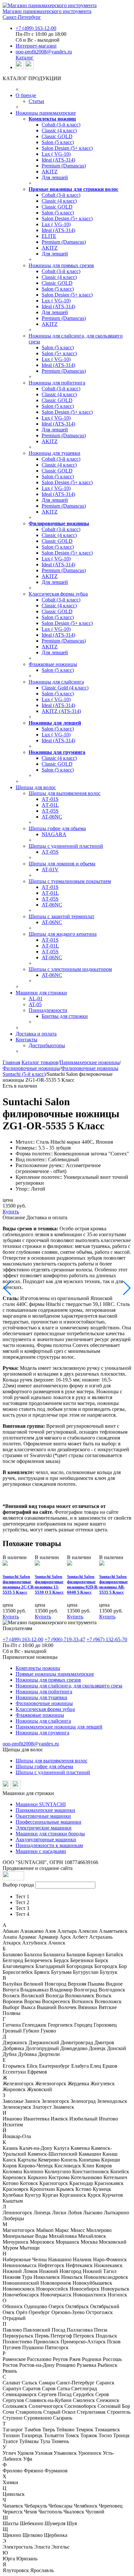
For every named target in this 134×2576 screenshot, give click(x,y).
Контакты (27, 1040)
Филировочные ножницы (59, 523)
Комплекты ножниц (52, 119)
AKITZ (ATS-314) (61, 711)
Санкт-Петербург (22, 17)
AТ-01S (50, 799)
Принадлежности (48, 1010)
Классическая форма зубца (58, 594)
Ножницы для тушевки (54, 453)
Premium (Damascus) (64, 166)
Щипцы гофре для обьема (57, 828)
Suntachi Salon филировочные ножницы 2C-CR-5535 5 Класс (19, 1584)
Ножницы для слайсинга (56, 682)
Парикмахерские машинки (45, 1810)
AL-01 (36, 999)
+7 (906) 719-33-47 (65, 1639)
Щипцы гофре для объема (44, 1766)
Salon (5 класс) (58, 142)
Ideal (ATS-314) (58, 160)
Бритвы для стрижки (65, 1016)
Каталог (25, 58)
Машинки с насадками (41, 1851)
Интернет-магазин (36, 46)
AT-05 (35, 1004)
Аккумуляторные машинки (46, 1839)
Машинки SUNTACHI (41, 1804)
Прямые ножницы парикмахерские (55, 1674)
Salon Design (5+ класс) (67, 148)
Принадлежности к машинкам (49, 1845)
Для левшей (55, 177)
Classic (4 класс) (59, 130)
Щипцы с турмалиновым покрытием (70, 881)
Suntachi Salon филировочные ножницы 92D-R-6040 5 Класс (83, 1584)
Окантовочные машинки (43, 1816)
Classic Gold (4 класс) (65, 688)
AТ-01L (50, 805)
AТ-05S (50, 811)
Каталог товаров (40, 1062)
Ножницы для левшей (55, 723)
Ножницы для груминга (57, 752)
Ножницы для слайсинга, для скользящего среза (69, 1686)
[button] (8, 1288)
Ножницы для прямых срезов (61, 265)
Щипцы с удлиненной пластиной (66, 846)
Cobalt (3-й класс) (61, 125)
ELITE (49, 236)
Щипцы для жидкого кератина (63, 934)
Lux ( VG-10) (56, 154)
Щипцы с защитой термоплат (61, 916)
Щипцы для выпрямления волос (65, 793)
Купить (11, 1212)
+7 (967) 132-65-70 (107, 1639)
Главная (11, 1062)
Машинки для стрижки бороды (50, 1834)
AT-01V (50, 869)
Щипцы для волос (36, 787)
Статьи (36, 101)
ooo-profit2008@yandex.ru (44, 52)
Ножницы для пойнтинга (57, 383)
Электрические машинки (44, 1828)
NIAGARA (54, 834)
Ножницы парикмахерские (46, 113)
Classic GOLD (57, 136)
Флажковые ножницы (53, 664)
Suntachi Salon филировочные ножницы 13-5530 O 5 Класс (49, 1584)
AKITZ (50, 172)
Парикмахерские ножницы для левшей (59, 1727)
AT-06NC (52, 817)
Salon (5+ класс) (59, 353)
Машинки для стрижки (41, 993)
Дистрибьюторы (47, 1045)
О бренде (26, 95)
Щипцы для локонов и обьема (62, 864)
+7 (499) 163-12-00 (36, 28)
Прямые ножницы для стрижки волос (74, 189)
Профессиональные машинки (48, 1822)
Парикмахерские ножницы (90, 1062)
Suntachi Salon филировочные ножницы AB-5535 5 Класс (114, 1584)
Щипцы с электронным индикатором (70, 969)
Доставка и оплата (36, 1034)
